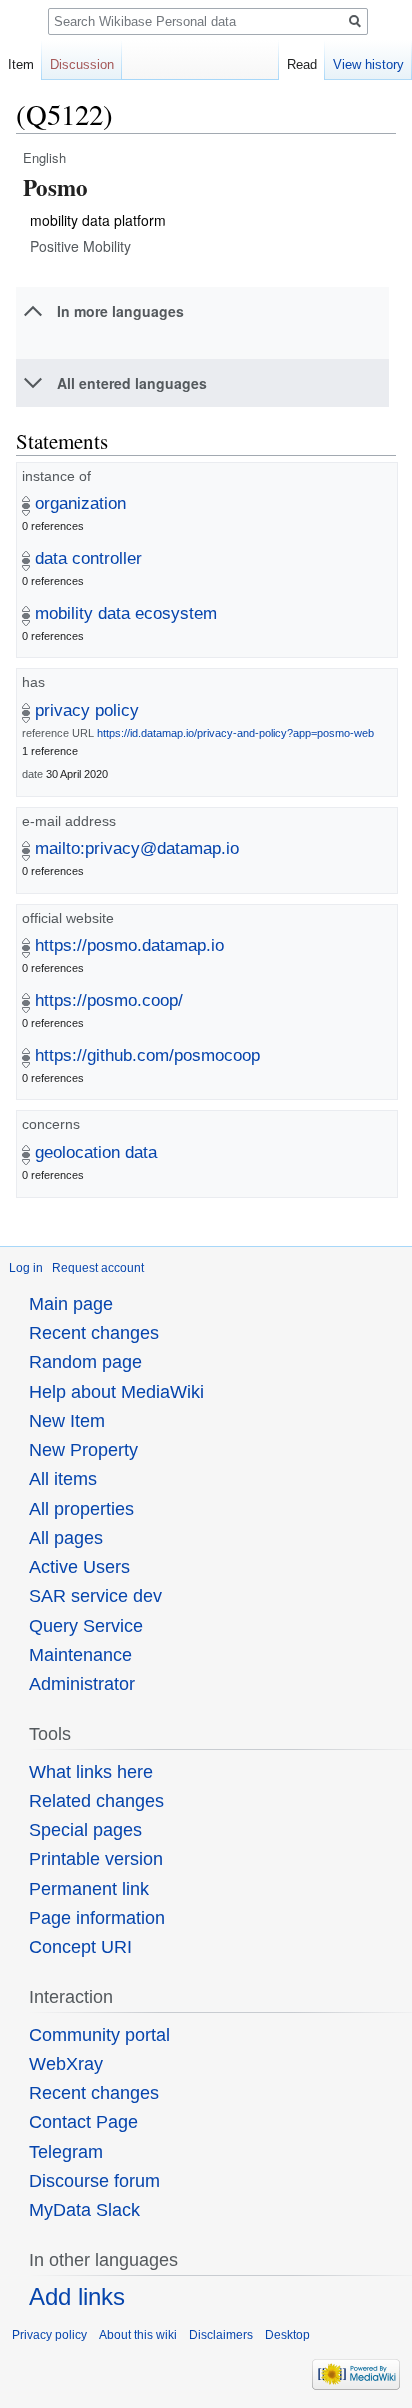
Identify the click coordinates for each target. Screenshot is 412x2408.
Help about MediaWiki (116, 1392)
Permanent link (89, 1889)
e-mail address (69, 821)
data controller (88, 558)
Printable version (96, 1859)
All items (63, 1479)
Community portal (99, 2035)
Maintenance (80, 1655)
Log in (26, 1268)
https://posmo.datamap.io (129, 945)
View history (368, 64)
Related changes (96, 1801)
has (33, 682)
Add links (77, 2296)
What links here (91, 1772)
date (32, 774)
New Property (83, 1450)
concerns (51, 1124)
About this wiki (138, 2335)
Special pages (85, 1830)
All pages (66, 1538)
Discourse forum (94, 2181)
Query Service (86, 1626)
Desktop (287, 2335)
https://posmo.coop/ (109, 1000)
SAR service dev (95, 1596)
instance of (56, 476)
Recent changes (94, 1333)
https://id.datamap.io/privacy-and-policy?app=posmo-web (235, 733)
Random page (85, 1362)
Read (302, 64)
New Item (67, 1421)
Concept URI (80, 1947)
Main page (71, 1304)
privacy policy (87, 710)
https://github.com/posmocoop (147, 1055)
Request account (98, 1268)
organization (80, 503)
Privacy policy (49, 2335)
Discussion (82, 64)
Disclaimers (221, 2335)
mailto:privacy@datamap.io (137, 848)
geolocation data (96, 1152)
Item (21, 64)
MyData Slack (84, 2210)
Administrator (82, 1684)
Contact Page (83, 2122)
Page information (97, 1918)
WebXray (66, 2064)
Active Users (79, 1567)
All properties (81, 1509)
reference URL (58, 733)
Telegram (66, 2152)
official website (68, 918)
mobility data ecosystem (126, 613)
